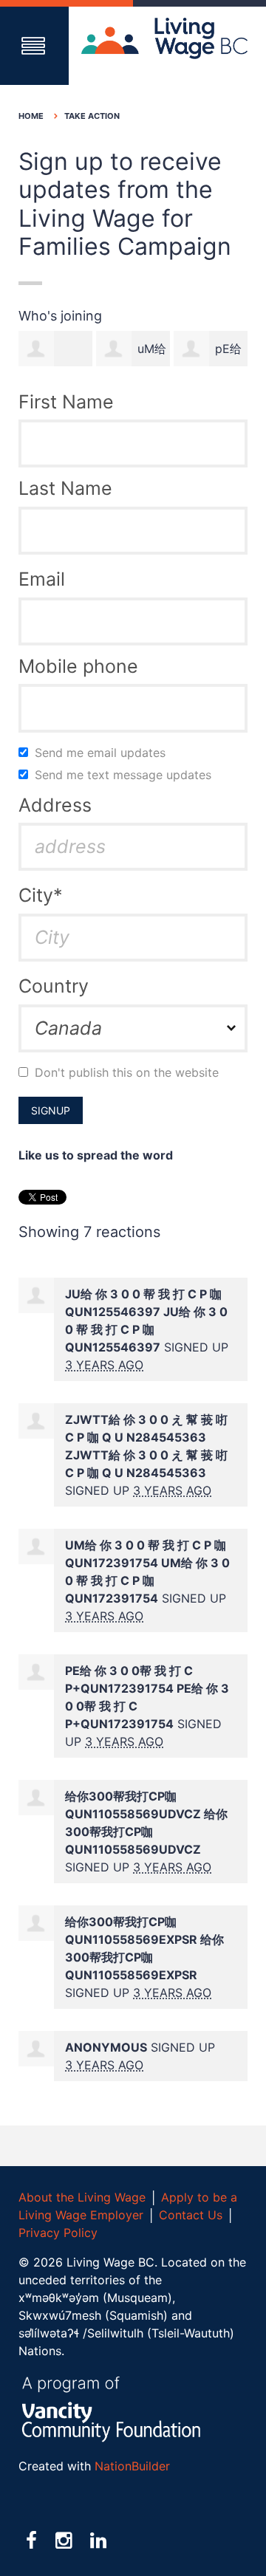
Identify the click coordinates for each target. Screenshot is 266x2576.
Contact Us (191, 2215)
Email (42, 579)
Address (55, 805)
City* (41, 895)
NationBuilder (132, 2466)
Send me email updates (103, 753)
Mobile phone (78, 666)
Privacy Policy (58, 2233)
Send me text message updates (126, 775)
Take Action (92, 116)
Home (31, 116)
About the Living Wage (82, 2197)
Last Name (65, 488)
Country (54, 986)
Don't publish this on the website (129, 1072)
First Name (66, 402)
